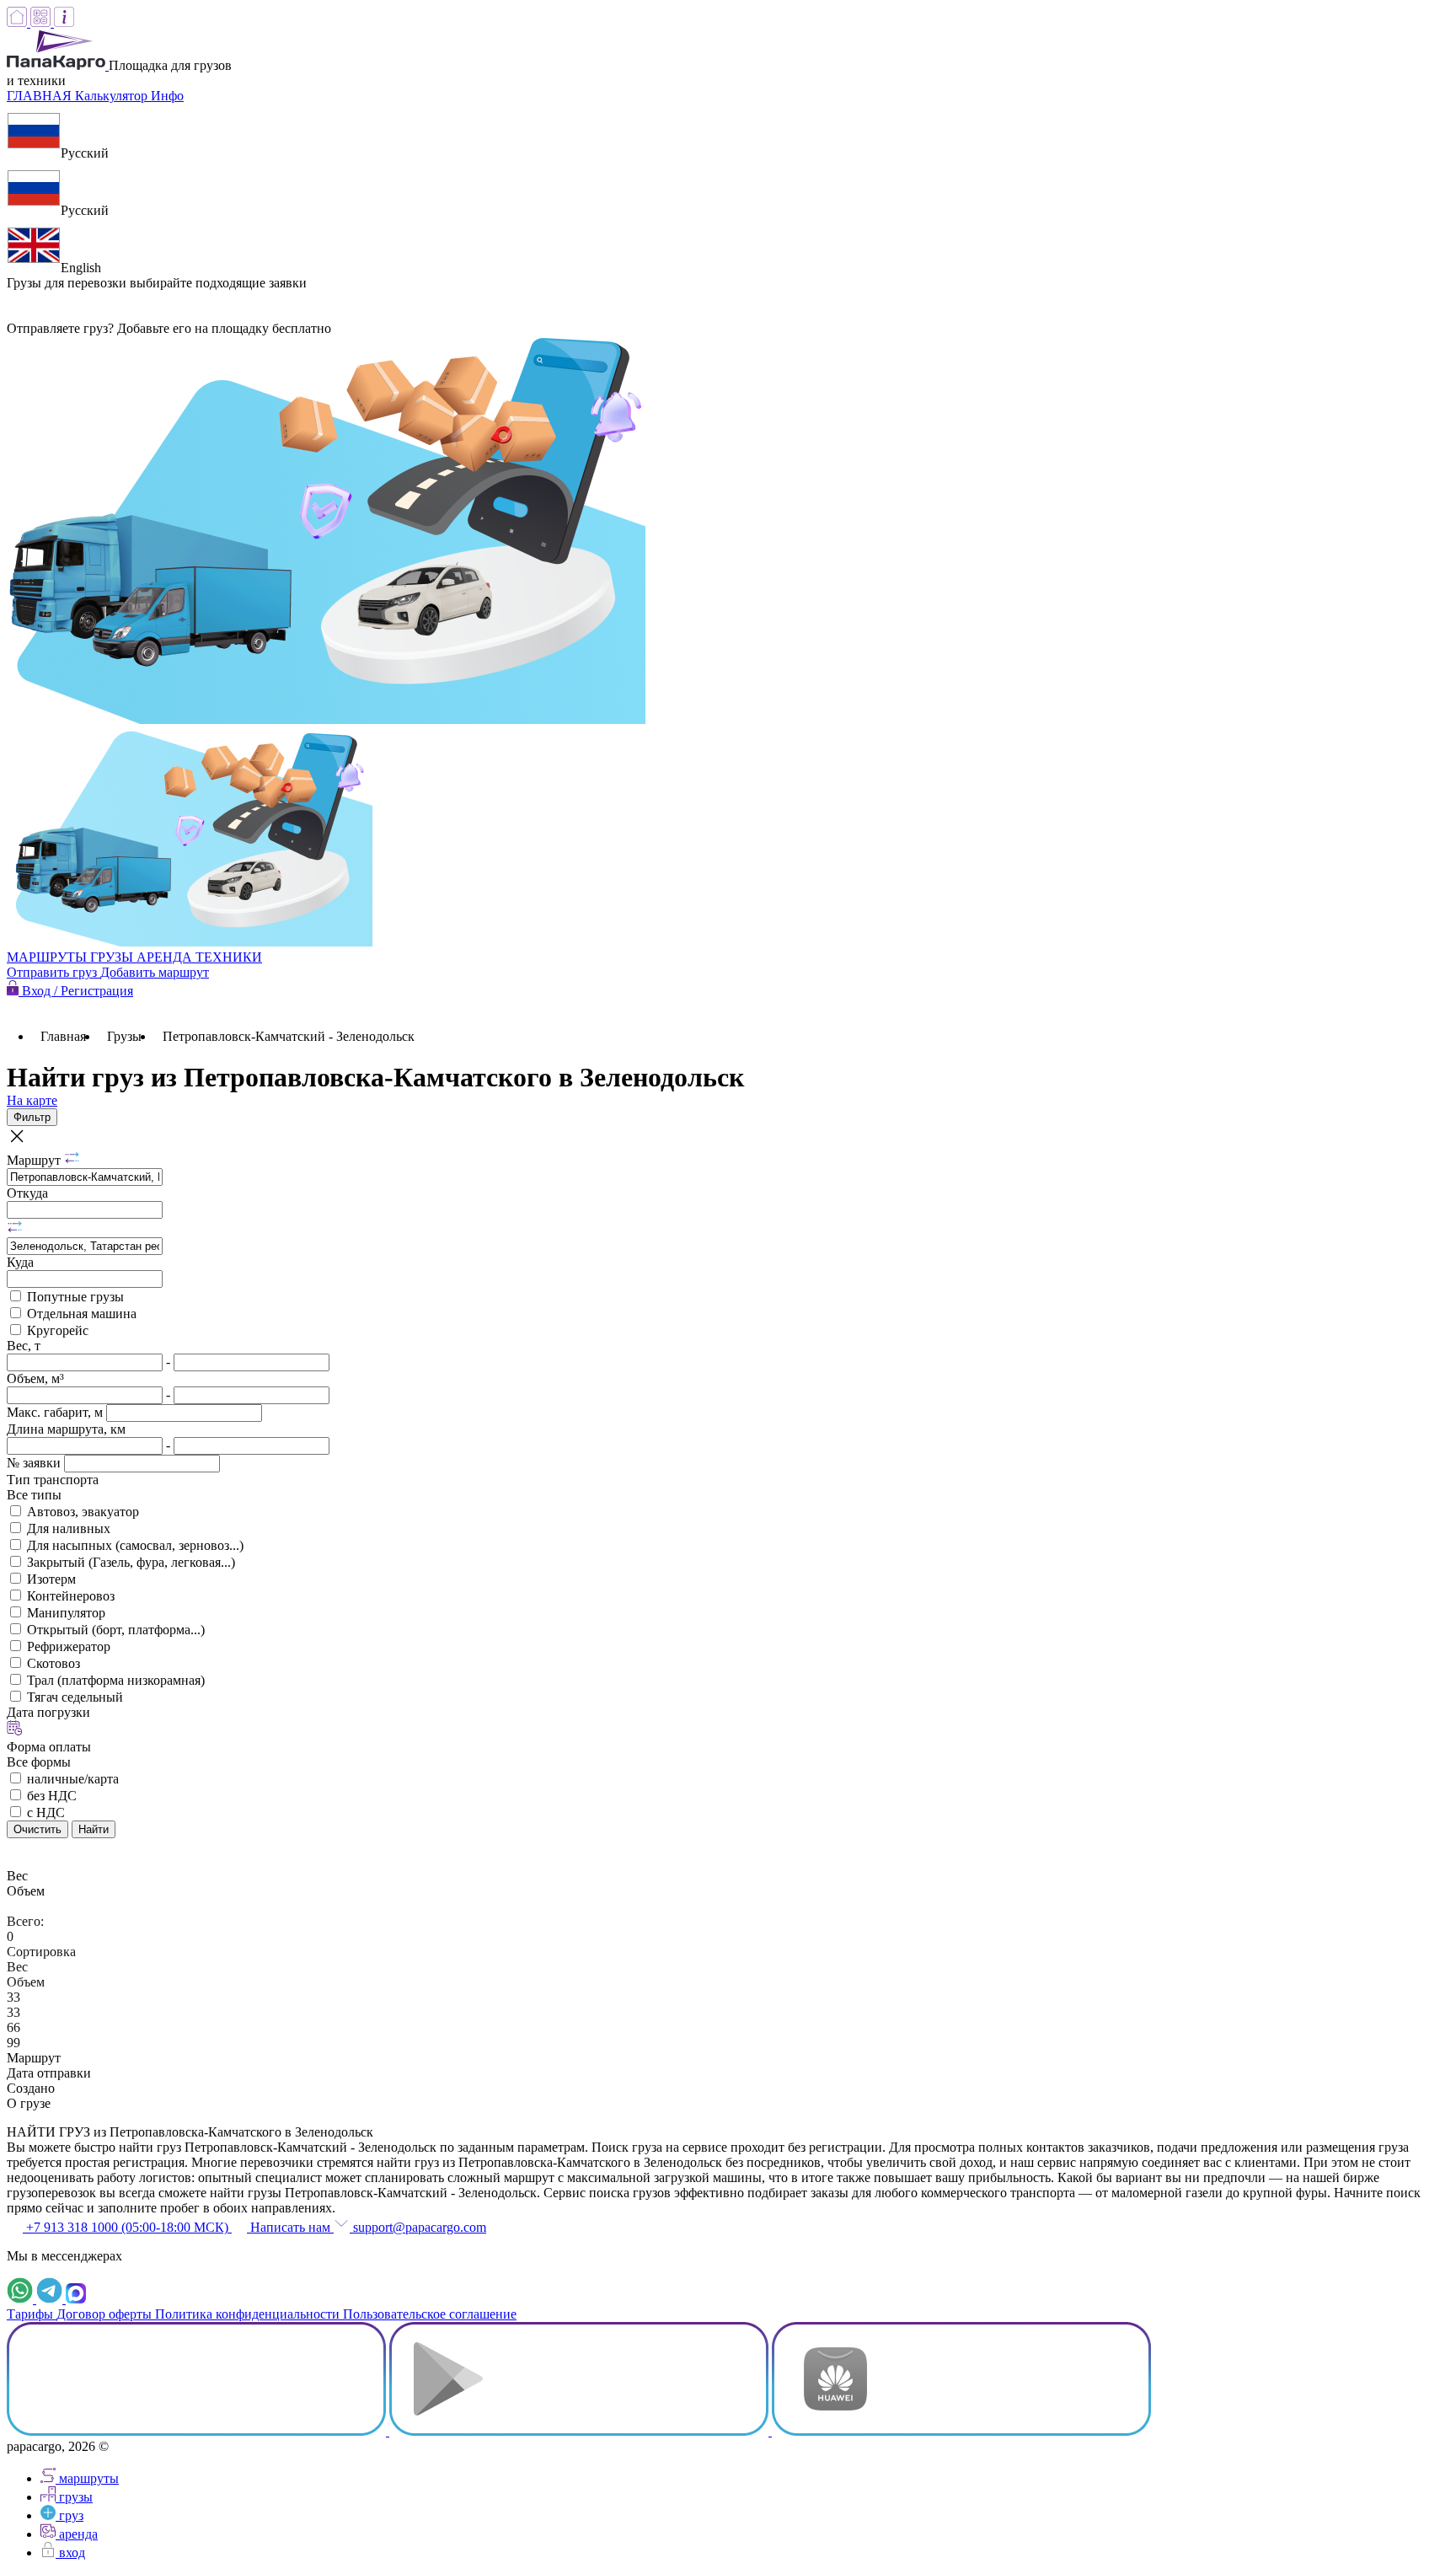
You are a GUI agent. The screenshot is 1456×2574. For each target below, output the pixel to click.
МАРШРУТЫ (48, 957)
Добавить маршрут (155, 972)
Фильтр (32, 1117)
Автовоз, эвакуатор (83, 1512)
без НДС (52, 1796)
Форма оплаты (49, 1747)
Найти (94, 1829)
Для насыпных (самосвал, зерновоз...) (135, 1545)
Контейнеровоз (71, 1596)
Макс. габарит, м (56, 1412)
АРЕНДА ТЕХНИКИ (199, 957)
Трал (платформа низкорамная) (116, 1680)
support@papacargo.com (418, 2227)
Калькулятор (113, 96)
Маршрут (35, 1160)
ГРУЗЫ (113, 957)
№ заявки (35, 1463)
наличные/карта (73, 1779)
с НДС (46, 1813)
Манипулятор (66, 1613)
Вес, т (24, 1346)
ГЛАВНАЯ (41, 96)
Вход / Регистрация (76, 991)
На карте (32, 1100)
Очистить (37, 1829)
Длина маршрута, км (66, 1429)
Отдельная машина (82, 1314)
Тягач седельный (75, 1697)
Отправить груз (54, 972)
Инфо (167, 96)
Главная (63, 1036)
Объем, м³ (35, 1378)
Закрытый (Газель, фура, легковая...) (131, 1562)
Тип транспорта (53, 1480)
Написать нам (290, 2227)
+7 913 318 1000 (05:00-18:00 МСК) (127, 2227)
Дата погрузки (48, 1712)
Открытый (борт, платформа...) (116, 1630)
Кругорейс (58, 1330)
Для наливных (69, 1528)
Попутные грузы (75, 1297)
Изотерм (51, 1579)
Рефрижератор (69, 1646)
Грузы (124, 1036)
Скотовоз (54, 1663)
